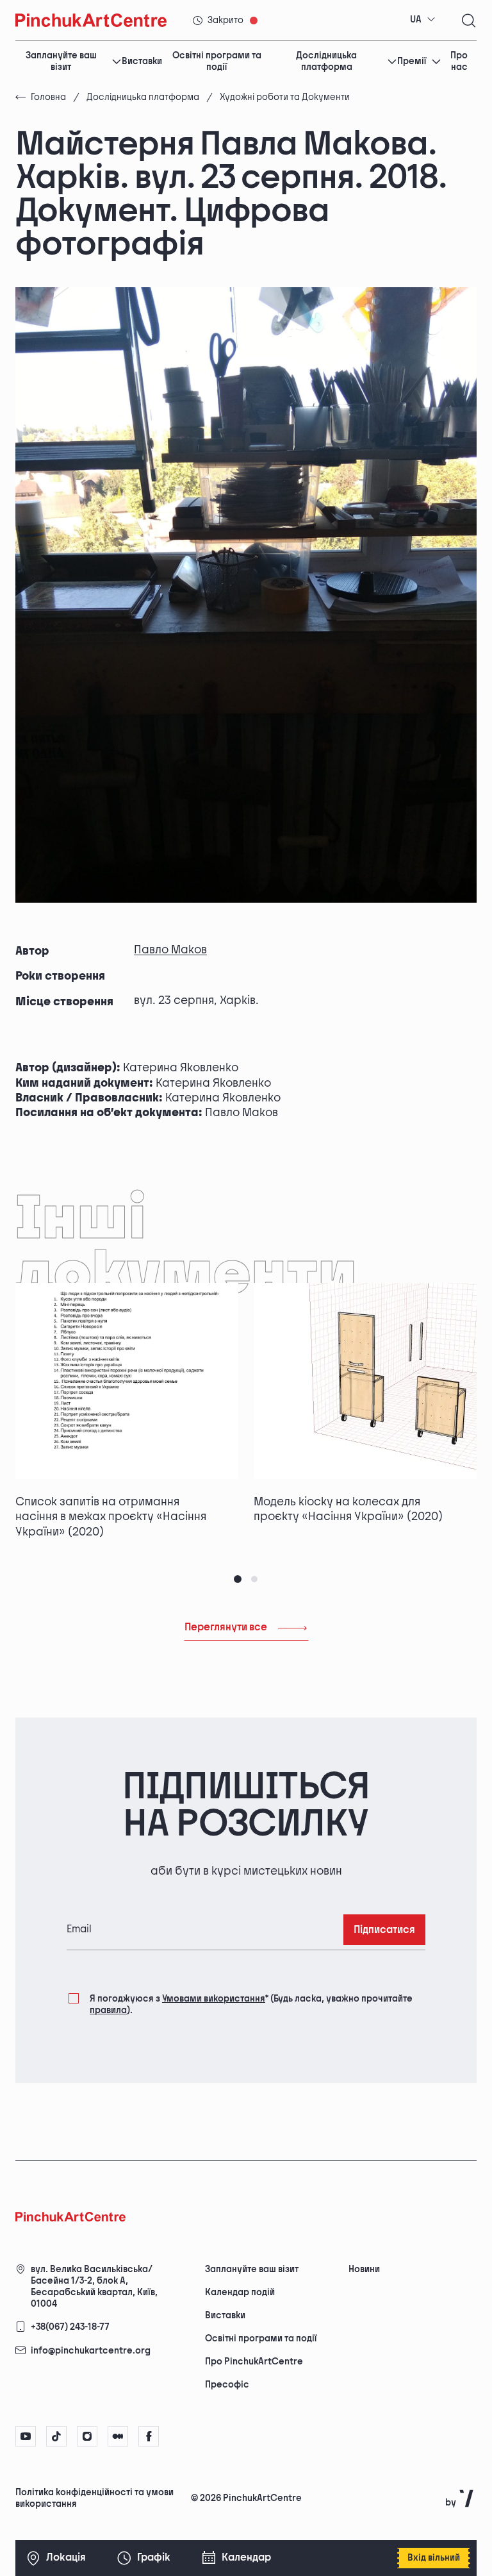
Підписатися (384, 1930)
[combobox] (423, 20)
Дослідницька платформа (326, 62)
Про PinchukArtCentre (254, 2362)
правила (108, 2010)
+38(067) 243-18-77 (70, 2327)
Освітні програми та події (217, 62)
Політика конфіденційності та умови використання (94, 2498)
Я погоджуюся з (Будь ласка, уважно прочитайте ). (251, 2004)
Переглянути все (226, 1627)
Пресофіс (227, 2385)
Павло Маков (170, 950)
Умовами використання (214, 1999)
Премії (412, 61)
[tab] (238, 1579)
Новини (364, 2269)
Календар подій (240, 2292)
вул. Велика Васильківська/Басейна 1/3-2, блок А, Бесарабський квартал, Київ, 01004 (94, 2287)
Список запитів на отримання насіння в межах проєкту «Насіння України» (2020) (111, 1517)
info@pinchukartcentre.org (91, 2351)
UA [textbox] (416, 20)
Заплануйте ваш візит (61, 62)
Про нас (459, 62)
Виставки (142, 61)
